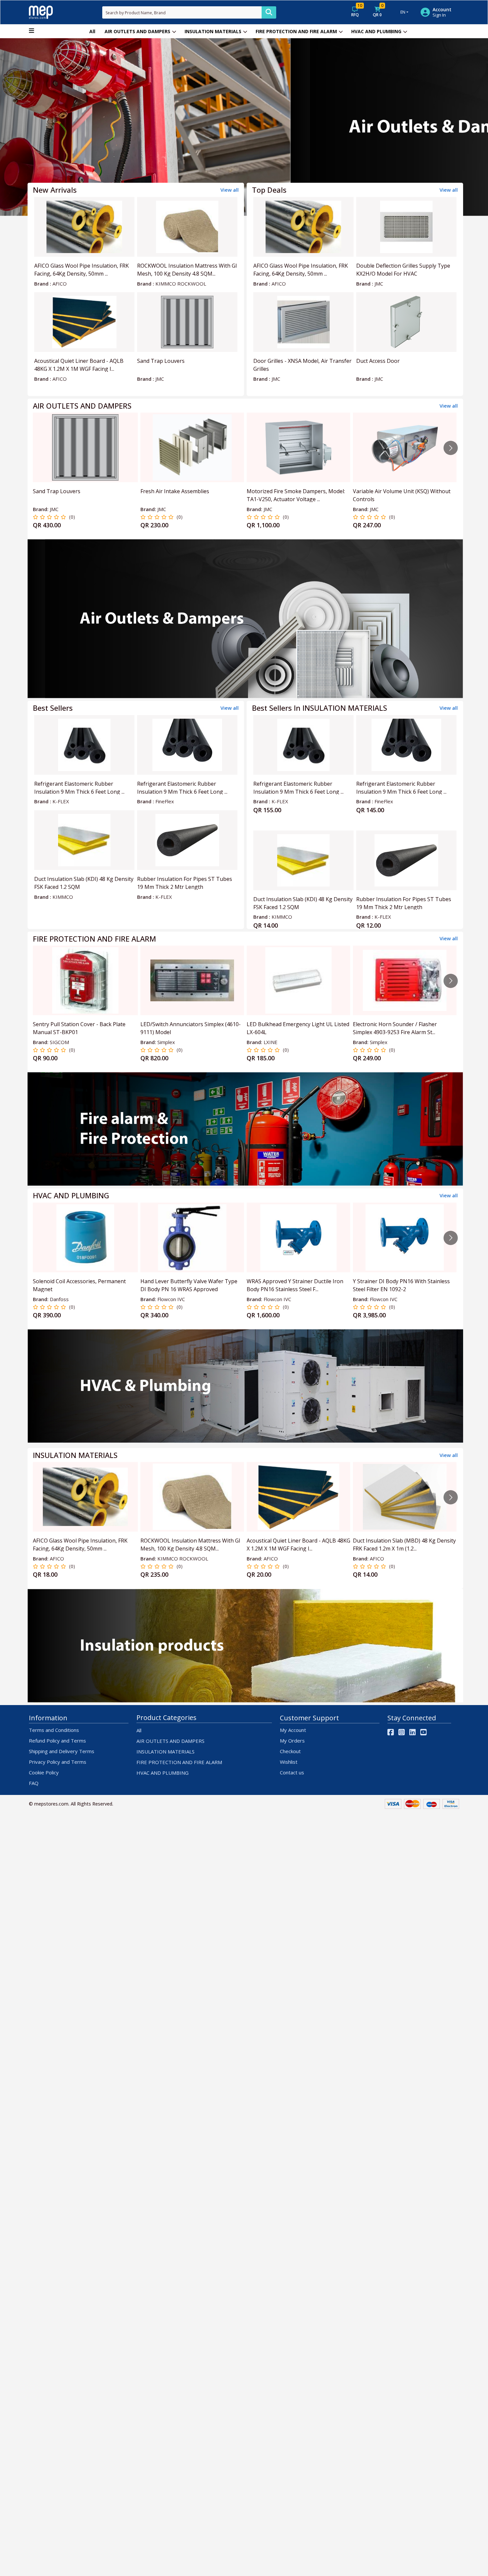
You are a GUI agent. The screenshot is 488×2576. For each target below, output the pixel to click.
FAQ (34, 1783)
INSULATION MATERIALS (213, 31)
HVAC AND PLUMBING (376, 31)
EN (403, 12)
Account (442, 10)
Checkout (290, 1751)
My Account (293, 1730)
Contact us (292, 1772)
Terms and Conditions (54, 1730)
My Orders (292, 1741)
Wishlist (289, 1762)
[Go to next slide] (451, 448)
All (92, 31)
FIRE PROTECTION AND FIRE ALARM (296, 31)
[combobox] (182, 12)
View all (230, 190)
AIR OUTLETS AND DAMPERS (137, 31)
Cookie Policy (44, 1772)
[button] (37, 127)
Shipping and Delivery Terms (62, 1751)
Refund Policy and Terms (57, 1741)
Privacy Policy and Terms (58, 1762)
